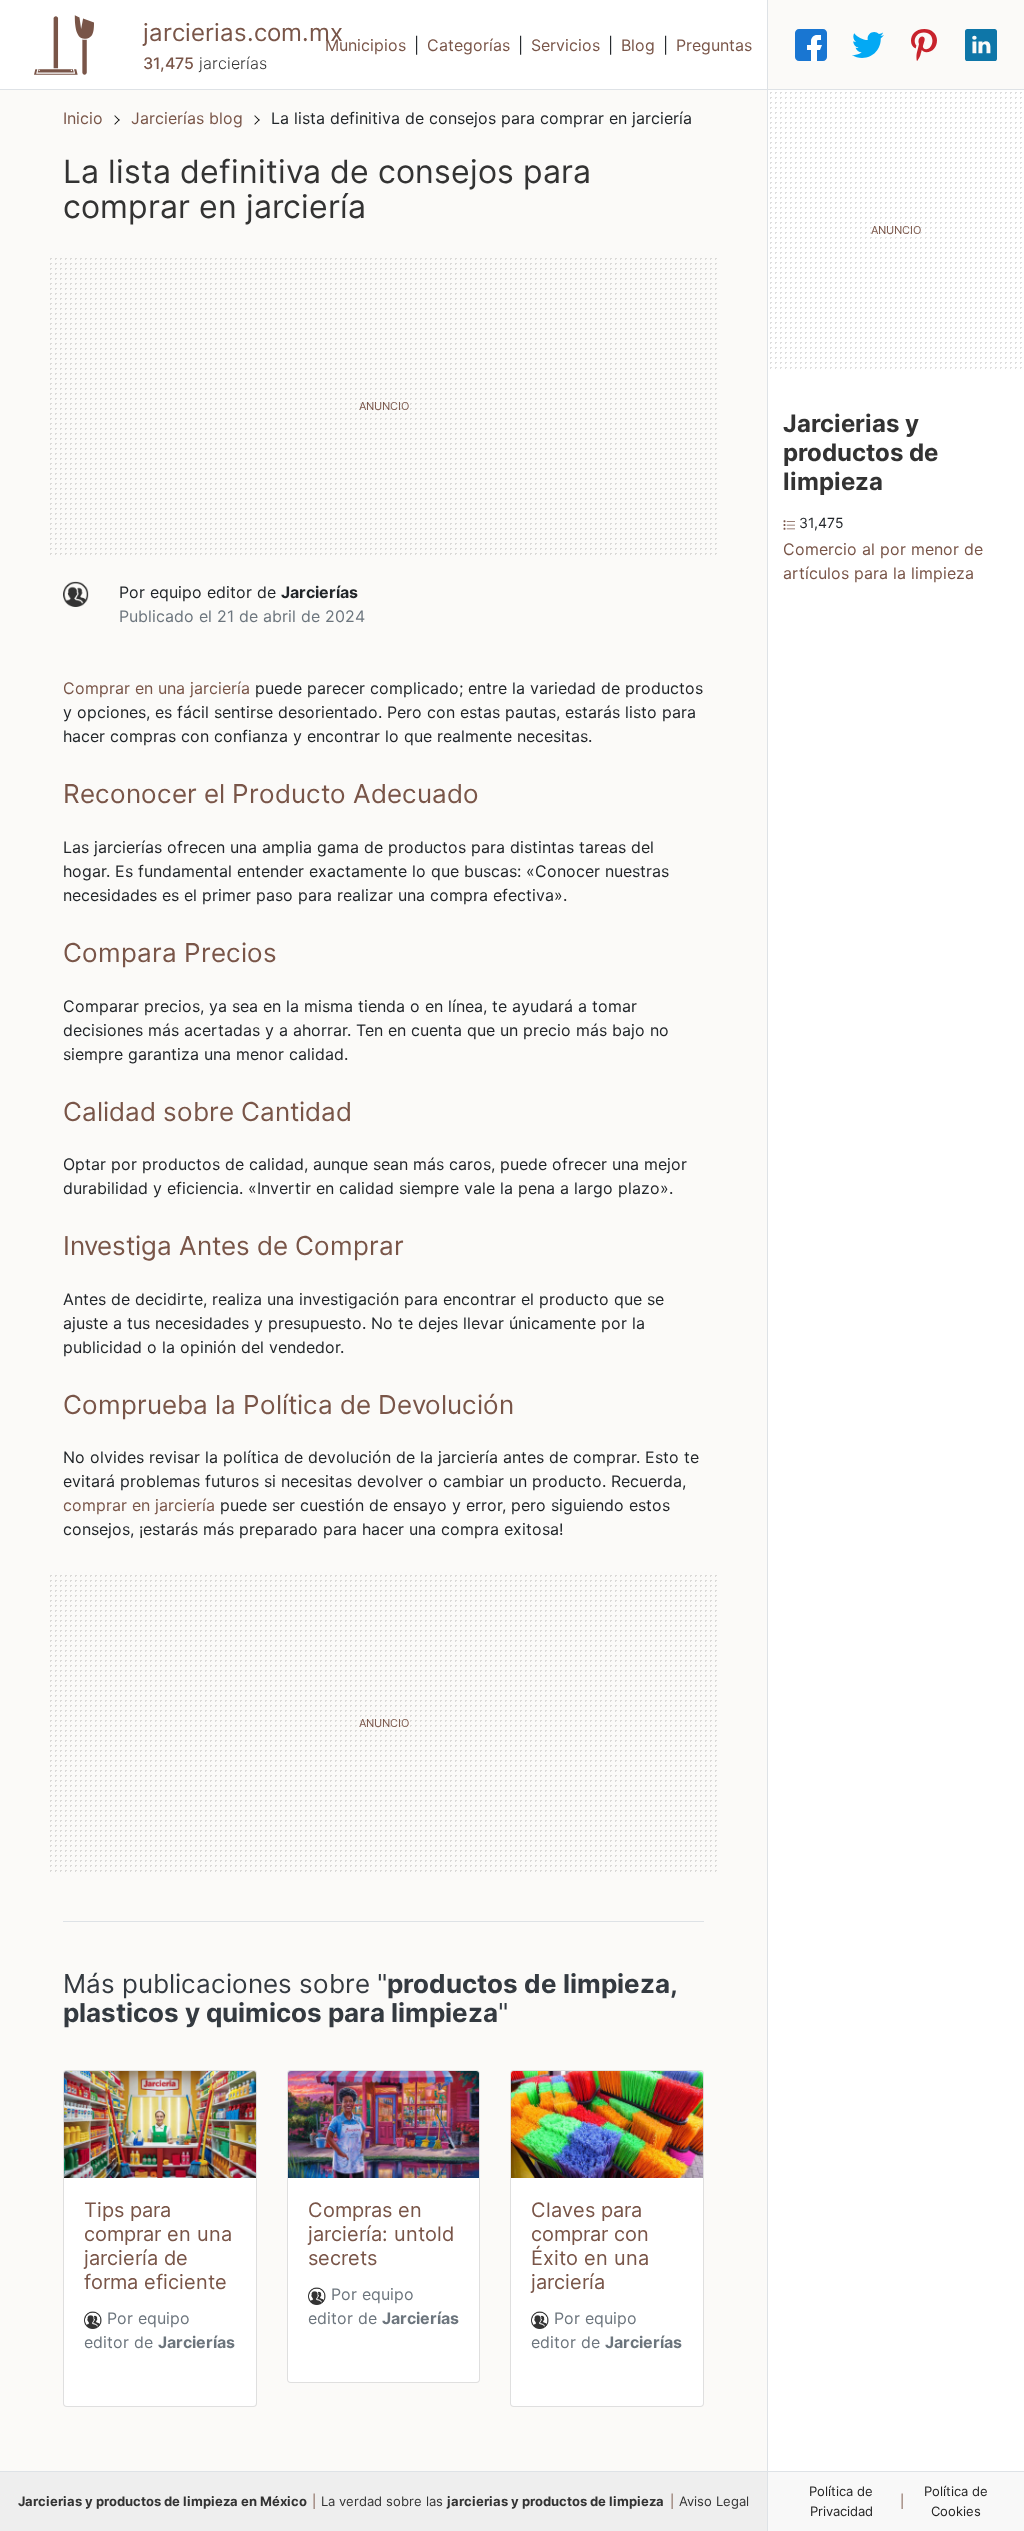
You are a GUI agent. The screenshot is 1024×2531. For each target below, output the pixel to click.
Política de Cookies (956, 2501)
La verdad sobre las (492, 2501)
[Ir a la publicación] (160, 2125)
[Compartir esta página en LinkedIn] (981, 45)
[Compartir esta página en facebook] (811, 45)
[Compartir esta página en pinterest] (924, 45)
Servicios (565, 45)
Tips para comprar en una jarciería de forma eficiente (158, 2246)
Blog (638, 45)
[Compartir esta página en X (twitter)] (868, 45)
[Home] (64, 43)
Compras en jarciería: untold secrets (381, 2234)
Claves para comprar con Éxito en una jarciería (590, 2246)
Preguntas (714, 45)
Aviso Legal (714, 2501)
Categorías (468, 45)
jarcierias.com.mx (243, 32)
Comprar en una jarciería (156, 688)
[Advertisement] (383, 406)
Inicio (83, 118)
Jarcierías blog (189, 118)
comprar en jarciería (139, 1505)
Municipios (365, 45)
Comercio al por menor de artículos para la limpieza (883, 561)
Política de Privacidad (841, 2501)
